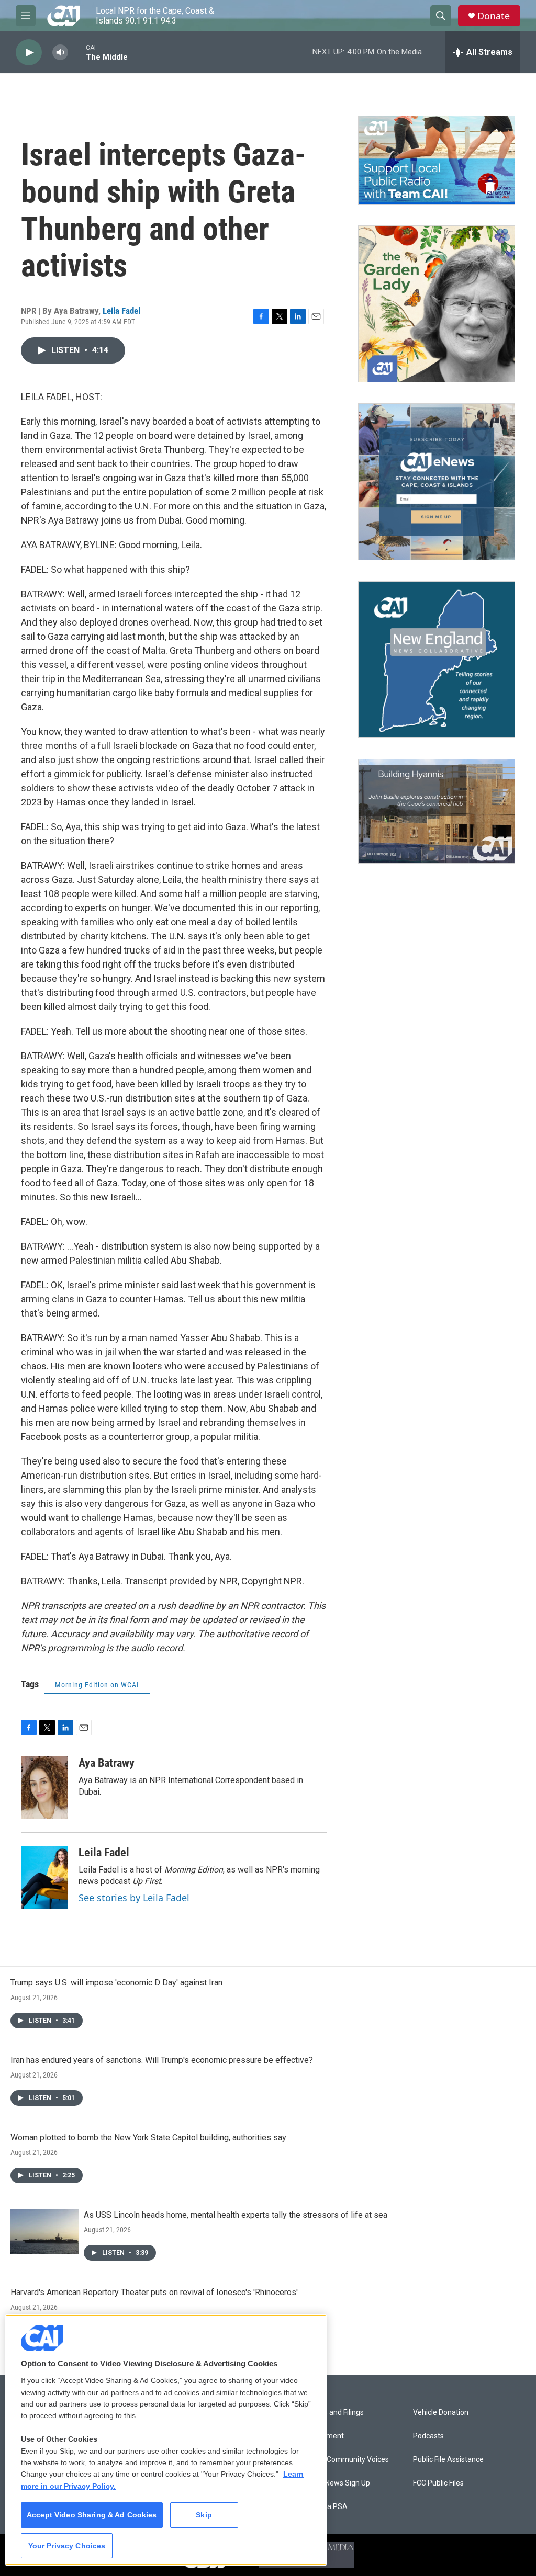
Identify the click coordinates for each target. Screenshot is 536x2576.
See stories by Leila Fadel (134, 1898)
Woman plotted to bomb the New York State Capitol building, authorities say (148, 2137)
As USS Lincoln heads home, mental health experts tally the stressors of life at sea (236, 2215)
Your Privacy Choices (67, 2546)
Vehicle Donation (441, 2413)
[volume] (60, 53)
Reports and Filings (333, 2413)
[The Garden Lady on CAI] (437, 304)
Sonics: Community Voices (345, 2460)
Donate (494, 16)
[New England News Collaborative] (437, 660)
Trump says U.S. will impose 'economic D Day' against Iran (116, 1983)
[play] (29, 53)
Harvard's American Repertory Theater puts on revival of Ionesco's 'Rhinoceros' (154, 2292)
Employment (323, 2436)
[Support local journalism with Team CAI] (437, 160)
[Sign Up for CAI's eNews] (437, 482)
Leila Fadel (121, 311)
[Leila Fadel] (44, 1877)
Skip (204, 2515)
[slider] (77, 52)
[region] (166, 2440)
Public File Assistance (448, 2460)
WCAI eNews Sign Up (336, 2483)
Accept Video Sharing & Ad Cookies (92, 2515)
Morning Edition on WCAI (97, 1685)
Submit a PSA (325, 2507)
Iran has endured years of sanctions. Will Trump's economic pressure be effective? (162, 2060)
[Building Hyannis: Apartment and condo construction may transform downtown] (437, 812)
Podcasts (428, 2436)
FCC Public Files (438, 2483)
